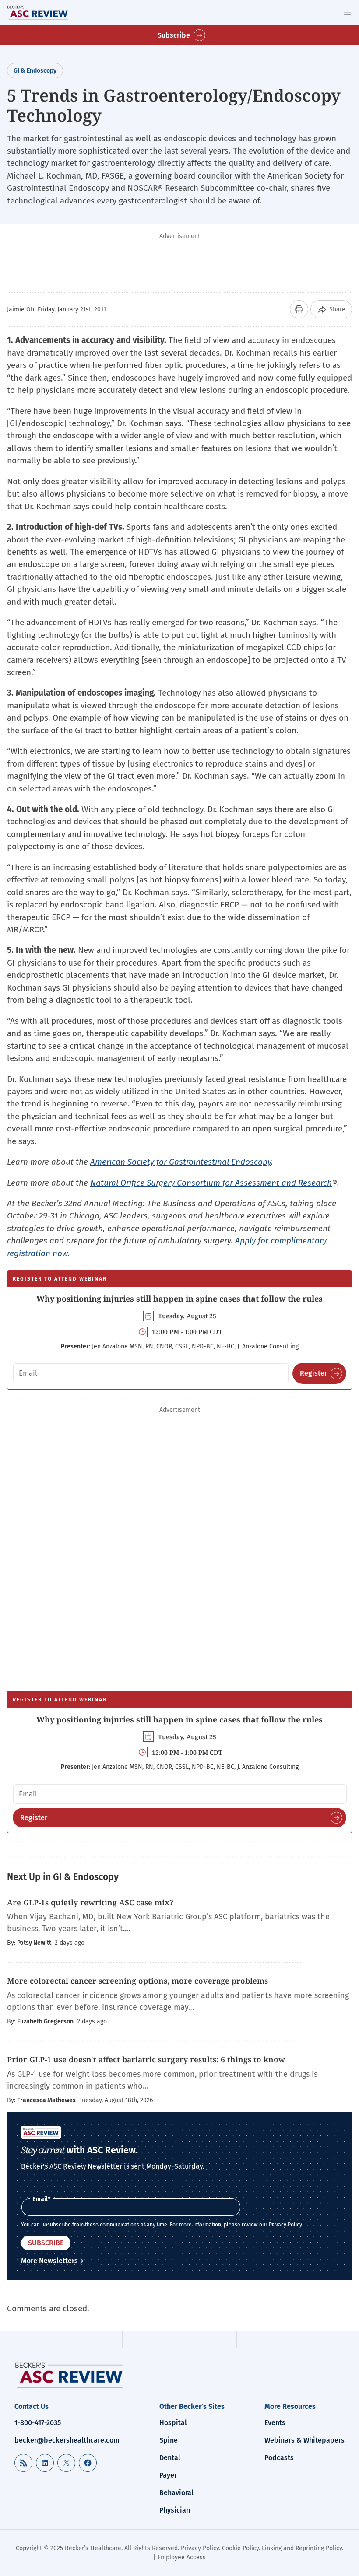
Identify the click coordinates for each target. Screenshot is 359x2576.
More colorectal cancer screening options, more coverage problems (137, 1981)
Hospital (173, 2423)
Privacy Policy (285, 2225)
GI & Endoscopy (35, 71)
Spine (169, 2440)
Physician (175, 2510)
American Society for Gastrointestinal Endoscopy (181, 1162)
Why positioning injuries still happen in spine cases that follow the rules (179, 1298)
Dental (170, 2458)
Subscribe (174, 35)
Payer (168, 2475)
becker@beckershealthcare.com (67, 2440)
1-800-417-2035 (38, 2423)
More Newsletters (49, 2261)
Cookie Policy (240, 2548)
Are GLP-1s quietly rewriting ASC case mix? (90, 1902)
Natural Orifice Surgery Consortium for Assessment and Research (211, 1183)
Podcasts (279, 2458)
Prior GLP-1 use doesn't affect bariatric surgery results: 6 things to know (146, 2059)
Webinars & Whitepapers (304, 2440)
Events (275, 2423)
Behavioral (176, 2493)
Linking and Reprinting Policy (302, 2548)
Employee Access (182, 2557)
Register (313, 1373)
